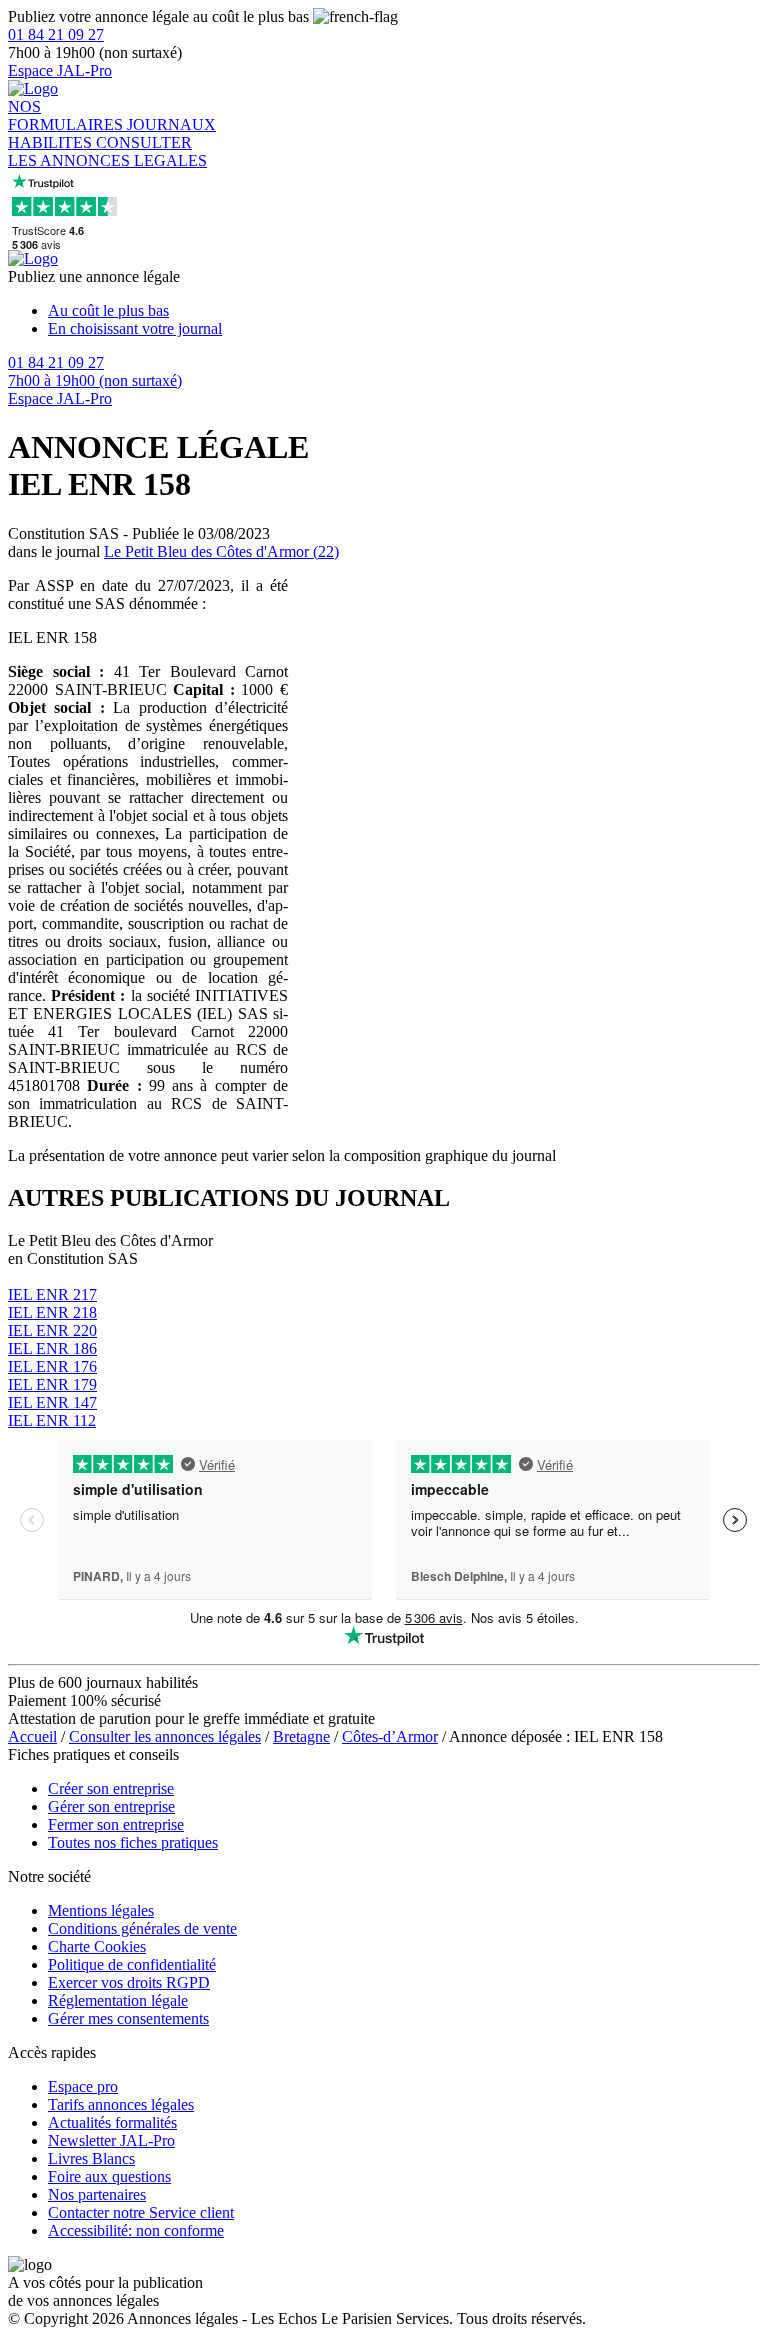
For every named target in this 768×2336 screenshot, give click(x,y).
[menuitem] (404, 311)
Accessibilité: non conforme (136, 2230)
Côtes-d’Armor (390, 1736)
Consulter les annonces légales (165, 1736)
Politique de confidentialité (132, 1964)
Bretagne (301, 1736)
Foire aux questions (109, 2176)
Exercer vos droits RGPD (129, 1982)
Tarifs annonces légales (121, 2104)
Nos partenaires (97, 2194)
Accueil (32, 1736)
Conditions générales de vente (142, 1928)
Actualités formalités (112, 2122)
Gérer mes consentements (128, 2018)
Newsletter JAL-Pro (111, 2140)
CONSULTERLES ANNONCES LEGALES (107, 151)
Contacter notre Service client (141, 2212)
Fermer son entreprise (116, 1824)
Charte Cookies (97, 1946)
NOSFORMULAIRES (67, 115)
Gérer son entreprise (111, 1806)
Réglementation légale (118, 2000)
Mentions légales (101, 1910)
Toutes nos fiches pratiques (133, 1842)
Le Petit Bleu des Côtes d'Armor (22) (221, 551)
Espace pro (83, 2086)
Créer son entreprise (111, 1788)
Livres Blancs (91, 2158)
